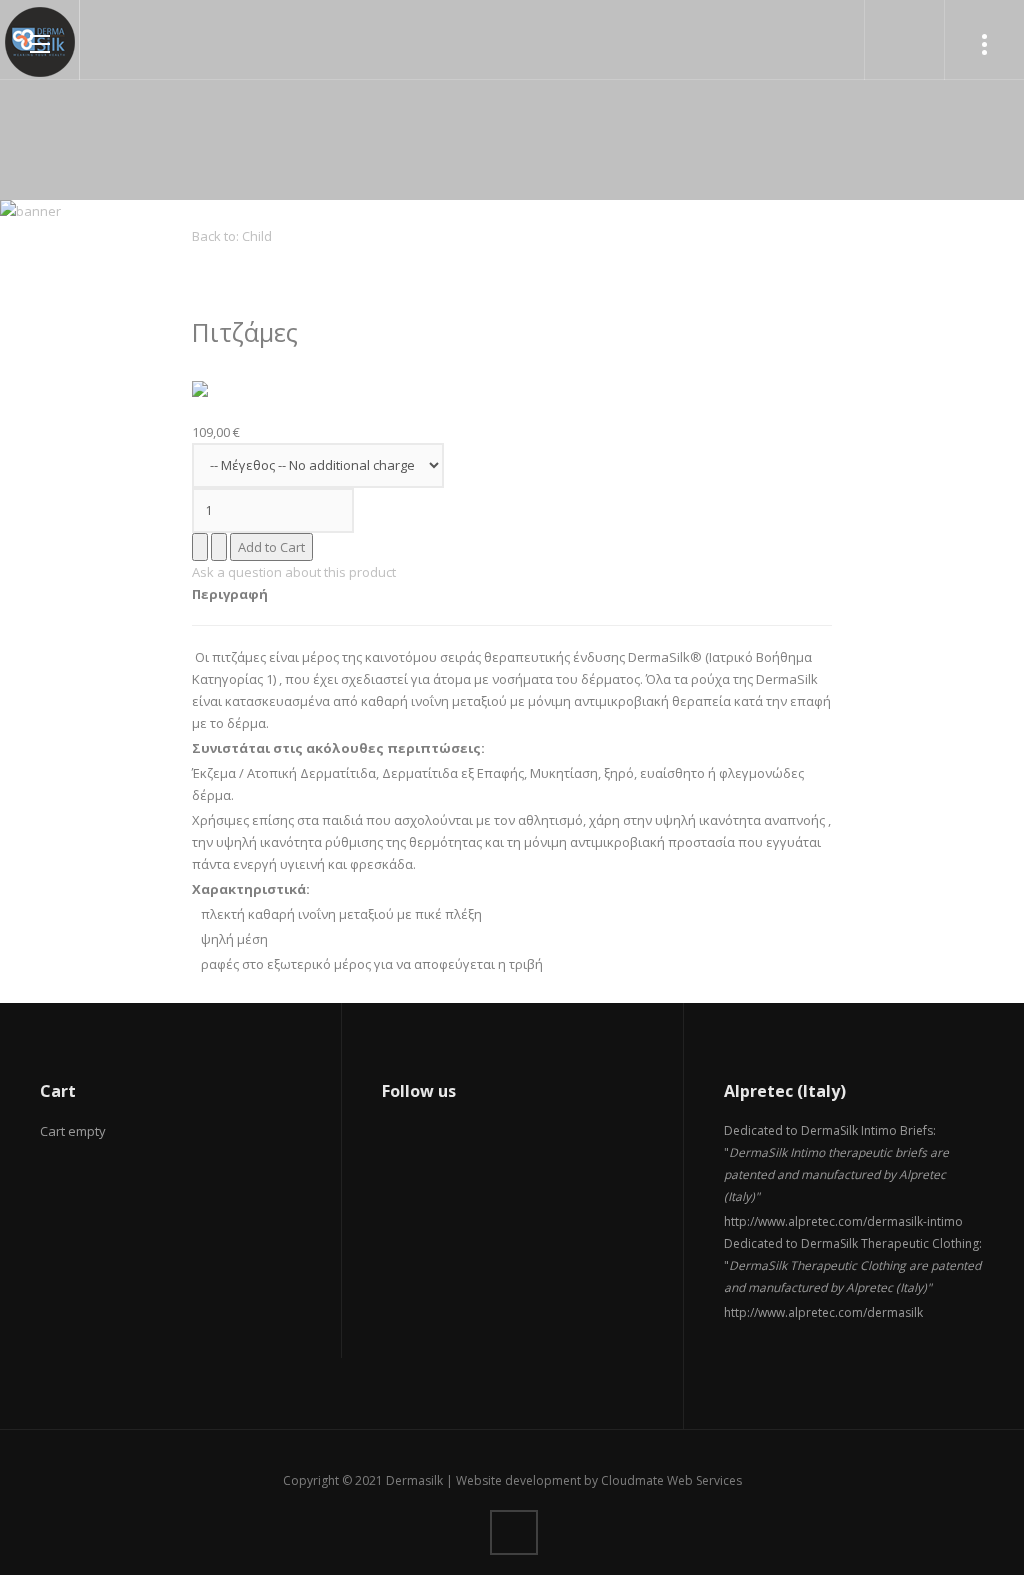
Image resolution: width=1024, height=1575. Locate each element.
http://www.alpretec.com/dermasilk (823, 1312)
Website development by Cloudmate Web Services (599, 1480)
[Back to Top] (514, 1532)
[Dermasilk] (40, 42)
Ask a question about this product (294, 572)
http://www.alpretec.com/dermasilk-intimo (843, 1221)
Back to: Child (232, 236)
